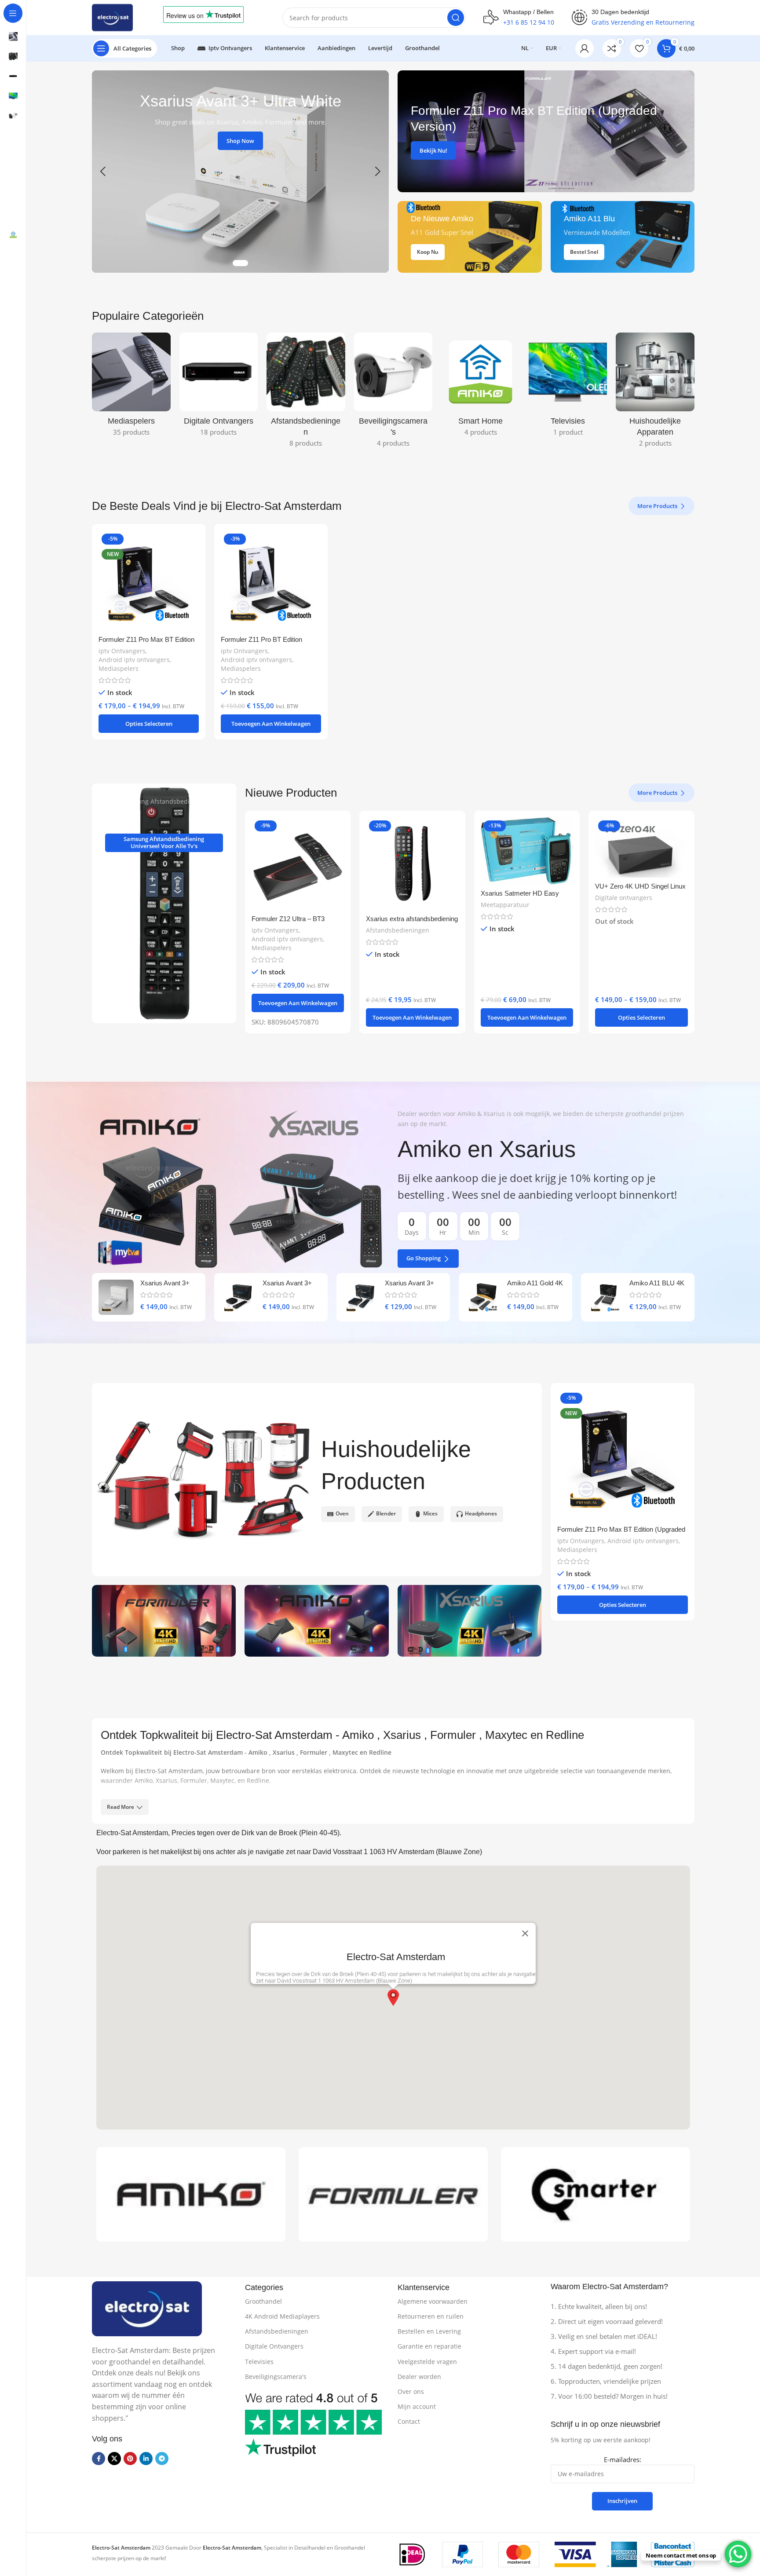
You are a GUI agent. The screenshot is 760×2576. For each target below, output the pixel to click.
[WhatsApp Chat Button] (738, 2554)
